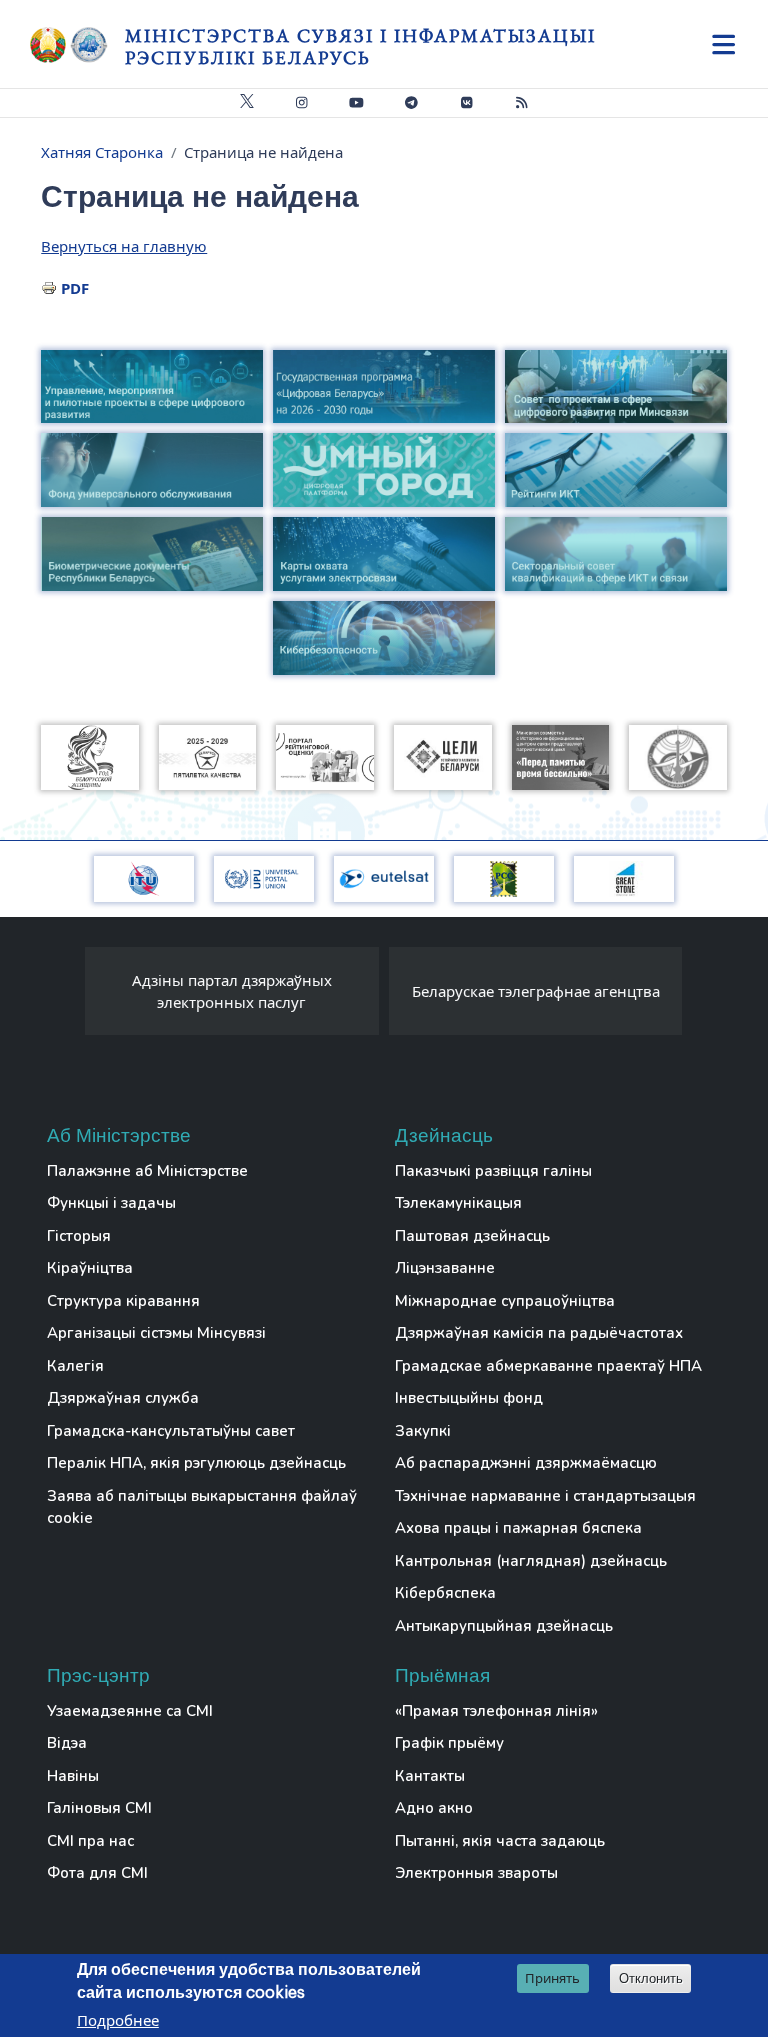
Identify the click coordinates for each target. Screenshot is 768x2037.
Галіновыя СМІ (99, 1808)
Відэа (67, 1743)
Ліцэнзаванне (445, 1268)
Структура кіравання (123, 1301)
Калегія (75, 1366)
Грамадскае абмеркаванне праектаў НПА (548, 1366)
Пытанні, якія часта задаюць (500, 1841)
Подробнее (118, 2020)
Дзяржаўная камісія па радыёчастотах (539, 1333)
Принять (552, 1978)
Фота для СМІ (97, 1873)
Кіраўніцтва (90, 1268)
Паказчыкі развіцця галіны (493, 1171)
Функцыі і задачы (111, 1203)
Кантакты (430, 1776)
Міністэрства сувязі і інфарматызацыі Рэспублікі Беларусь (360, 46)
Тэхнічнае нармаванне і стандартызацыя (545, 1496)
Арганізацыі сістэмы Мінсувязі (156, 1333)
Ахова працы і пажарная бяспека (518, 1528)
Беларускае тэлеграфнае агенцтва (536, 991)
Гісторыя (79, 1236)
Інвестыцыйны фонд (469, 1398)
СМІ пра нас (90, 1841)
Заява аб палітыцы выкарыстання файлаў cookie (202, 1507)
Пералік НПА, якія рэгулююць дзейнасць (196, 1463)
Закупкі (423, 1431)
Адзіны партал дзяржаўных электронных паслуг (232, 991)
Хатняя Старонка (102, 152)
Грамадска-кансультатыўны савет (171, 1431)
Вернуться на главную (124, 246)
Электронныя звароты (476, 1873)
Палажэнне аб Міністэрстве (147, 1171)
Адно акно (434, 1808)
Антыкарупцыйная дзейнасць (504, 1626)
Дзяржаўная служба (123, 1398)
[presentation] (65, 996)
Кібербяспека (445, 1593)
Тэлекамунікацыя (458, 1203)
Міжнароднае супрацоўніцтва (505, 1301)
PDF (75, 288)
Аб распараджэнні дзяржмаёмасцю (526, 1463)
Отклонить (651, 1978)
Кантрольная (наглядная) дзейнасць (531, 1561)
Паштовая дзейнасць (472, 1236)
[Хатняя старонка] (77, 45)
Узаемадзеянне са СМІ (130, 1711)
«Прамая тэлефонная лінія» (496, 1711)
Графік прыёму (449, 1743)
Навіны (73, 1776)
